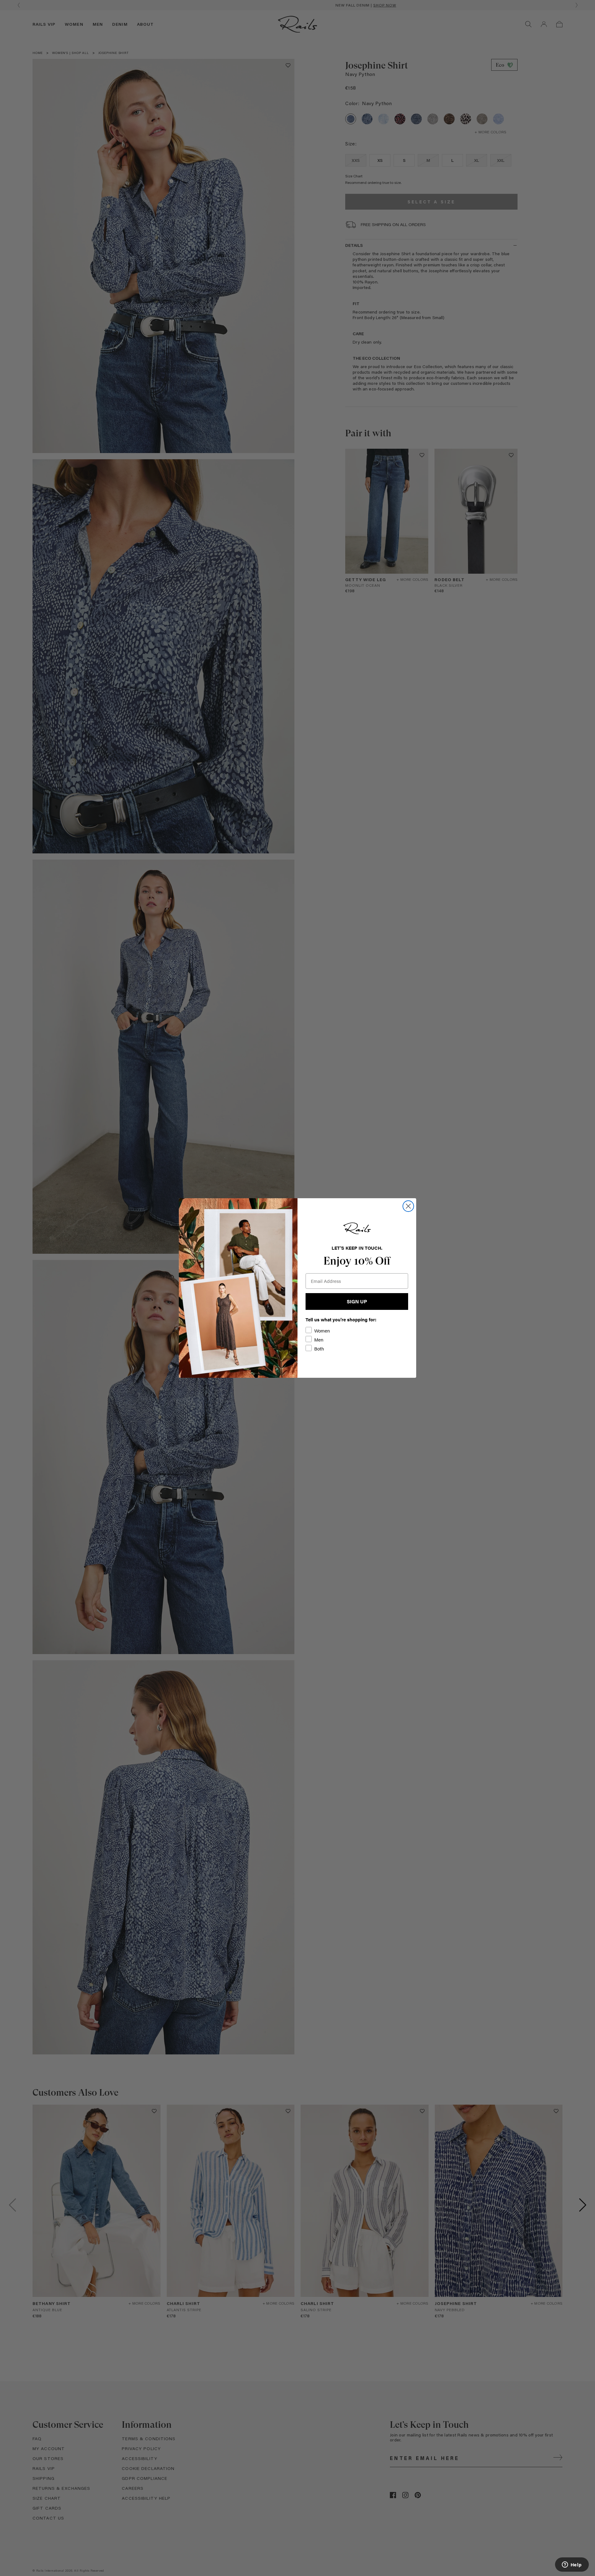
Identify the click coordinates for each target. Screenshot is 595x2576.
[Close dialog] (408, 1206)
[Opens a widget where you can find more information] (572, 2565)
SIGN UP (357, 1301)
